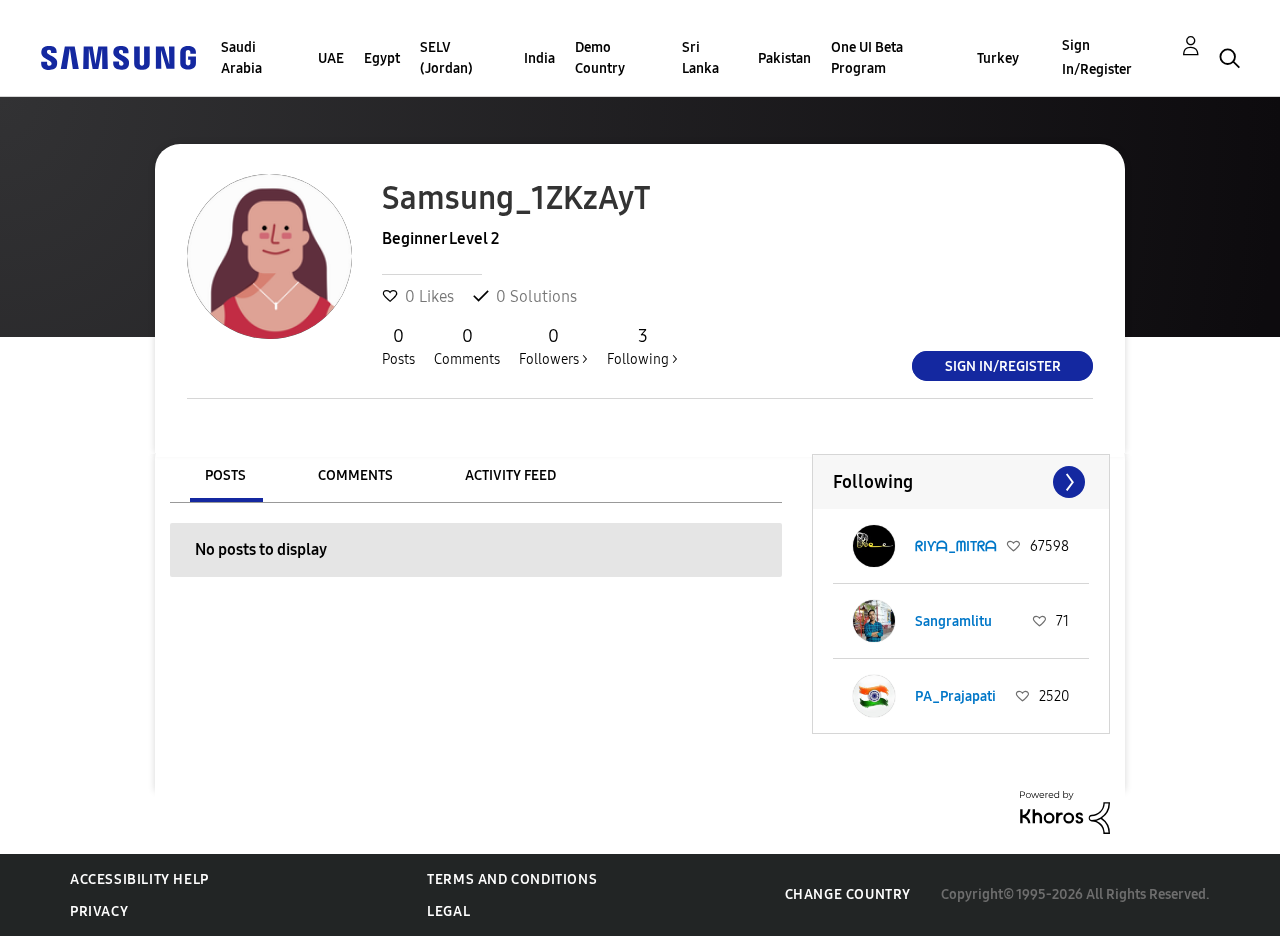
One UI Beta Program (867, 58)
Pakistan (784, 58)
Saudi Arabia (241, 58)
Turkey (998, 58)
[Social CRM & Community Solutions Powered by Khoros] (1065, 811)
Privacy (99, 911)
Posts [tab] (225, 475)
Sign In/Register (1097, 57)
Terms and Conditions (512, 879)
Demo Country (600, 58)
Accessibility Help (139, 879)
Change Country (848, 894)
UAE (331, 58)
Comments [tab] (355, 475)
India (539, 58)
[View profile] (874, 546)
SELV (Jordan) (446, 58)
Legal (448, 911)
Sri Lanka (700, 58)
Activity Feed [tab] (510, 475)
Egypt (382, 58)
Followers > (553, 346)
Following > (642, 346)
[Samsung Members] (118, 56)
